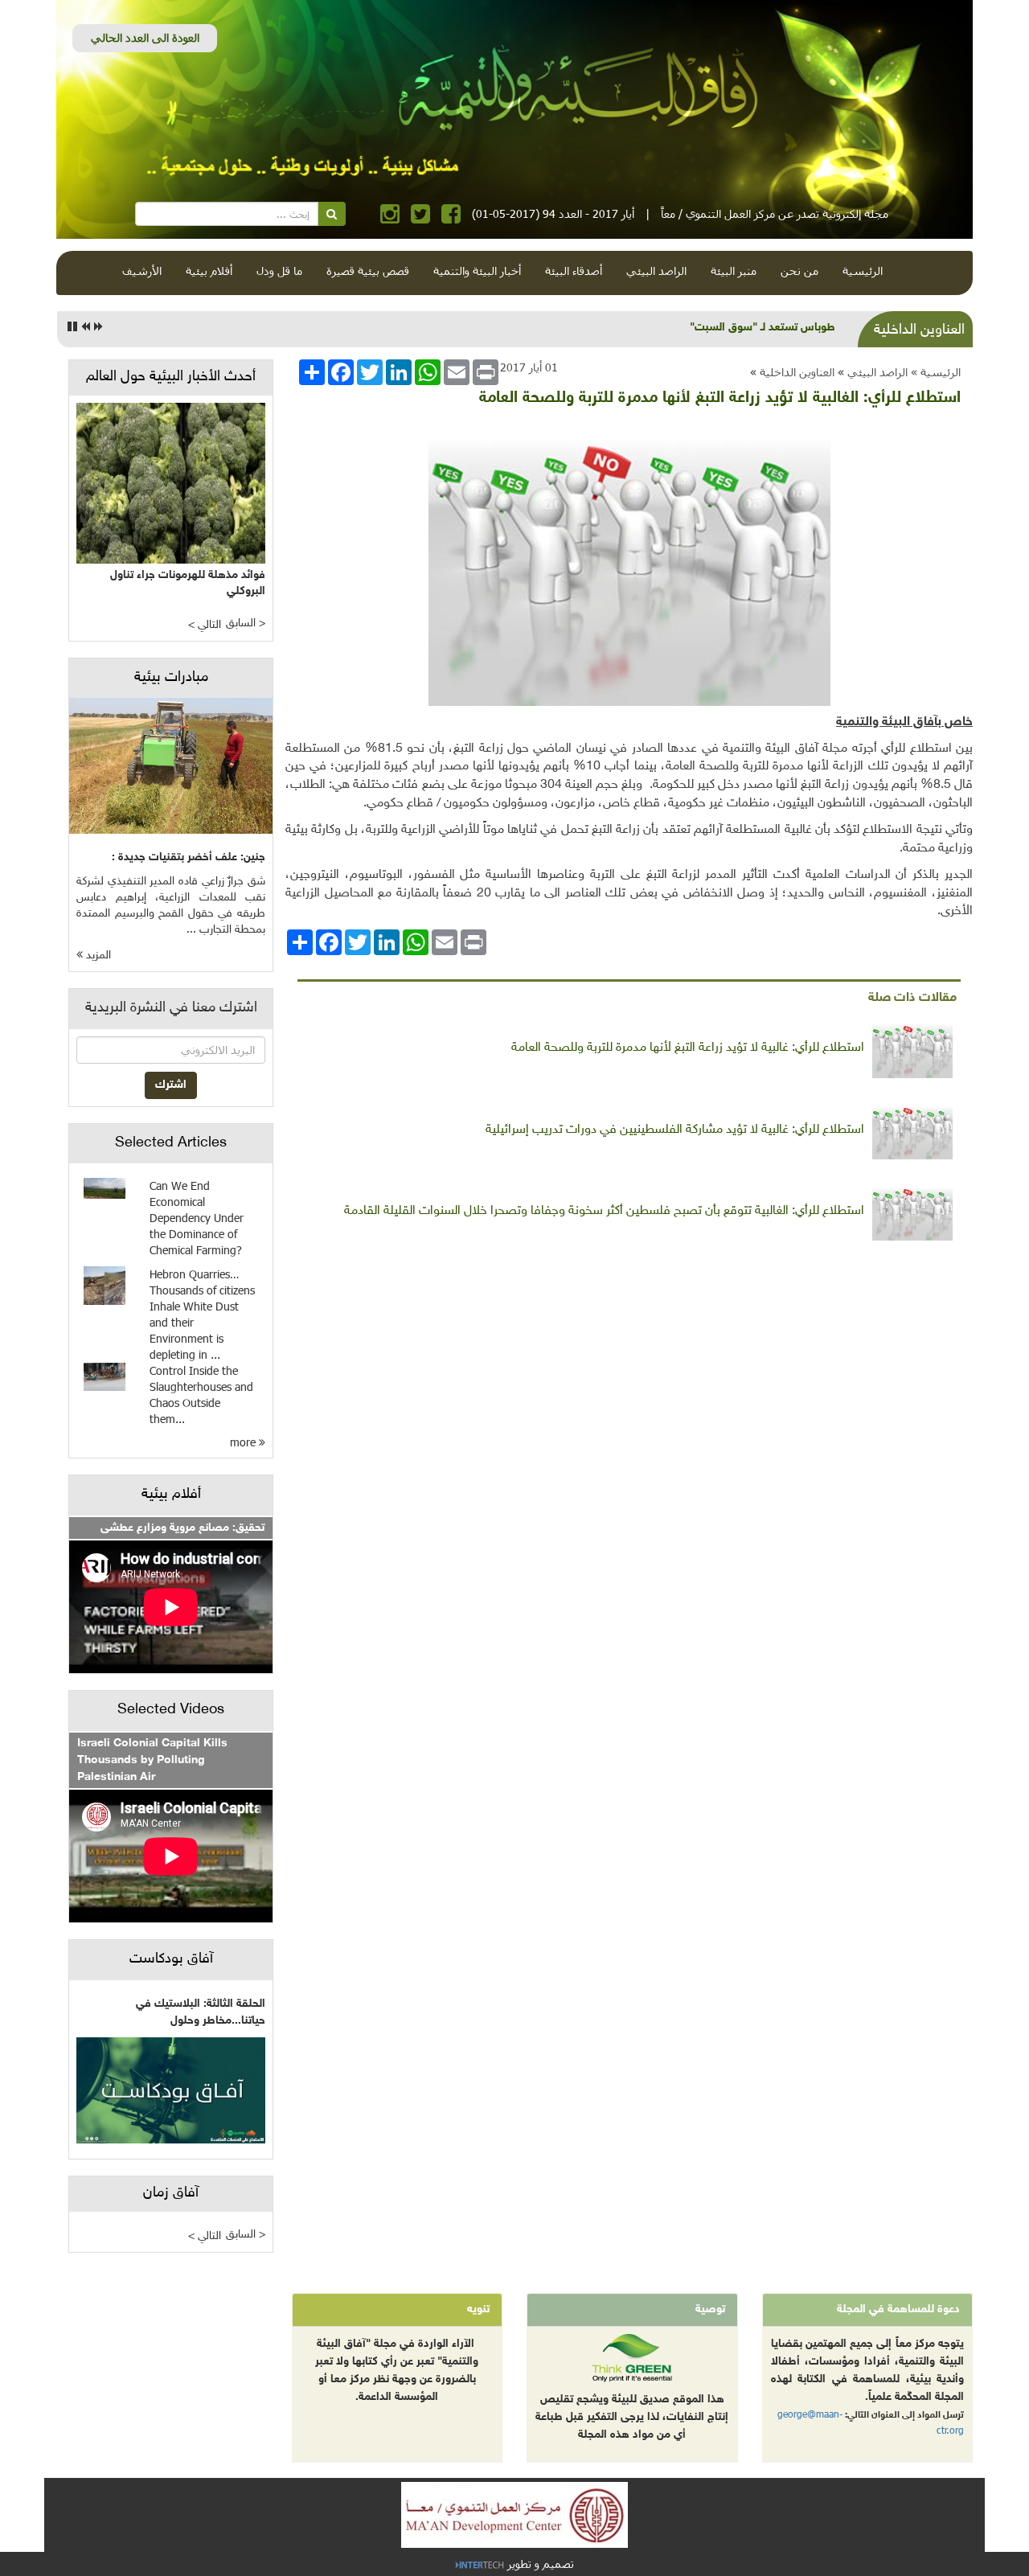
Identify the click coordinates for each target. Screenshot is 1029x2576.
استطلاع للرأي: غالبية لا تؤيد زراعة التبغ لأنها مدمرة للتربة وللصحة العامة (688, 1048)
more (244, 1442)
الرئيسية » (936, 372)
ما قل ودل (279, 271)
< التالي (205, 625)
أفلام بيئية (209, 271)
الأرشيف (142, 271)
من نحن (799, 271)
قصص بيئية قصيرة (368, 271)
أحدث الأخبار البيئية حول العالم (171, 377)
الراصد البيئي (656, 271)
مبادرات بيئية (171, 678)
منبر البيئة (734, 271)
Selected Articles (171, 1143)
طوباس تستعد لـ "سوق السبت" (763, 328)
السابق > (246, 623)
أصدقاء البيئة (574, 271)
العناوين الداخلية (797, 372)
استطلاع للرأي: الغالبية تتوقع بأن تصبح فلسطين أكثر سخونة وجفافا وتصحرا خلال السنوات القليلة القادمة (604, 1211)
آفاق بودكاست (171, 1959)
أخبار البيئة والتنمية (477, 271)
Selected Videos (171, 1710)
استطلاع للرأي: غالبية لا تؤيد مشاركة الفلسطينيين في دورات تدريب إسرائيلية (675, 1130)
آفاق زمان (171, 2193)
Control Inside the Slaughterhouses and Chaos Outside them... (201, 1395)
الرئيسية (863, 271)
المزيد (97, 956)
